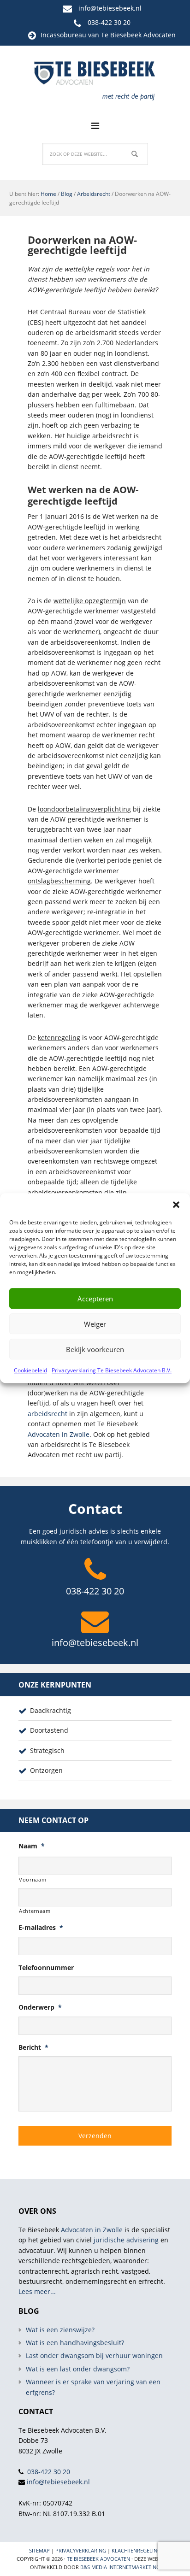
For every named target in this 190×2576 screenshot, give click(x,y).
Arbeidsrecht (94, 194)
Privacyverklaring (81, 2550)
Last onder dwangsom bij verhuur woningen (94, 2355)
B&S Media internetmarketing (120, 2567)
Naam (32, 1846)
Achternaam (35, 1911)
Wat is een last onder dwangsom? (78, 2369)
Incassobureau (63, 35)
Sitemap (39, 2550)
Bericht (33, 2047)
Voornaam (33, 1879)
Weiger (95, 1324)
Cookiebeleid (30, 1370)
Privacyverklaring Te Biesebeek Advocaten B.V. (112, 1370)
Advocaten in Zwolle (59, 1434)
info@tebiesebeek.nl (110, 8)
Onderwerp (40, 2007)
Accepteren (95, 1299)
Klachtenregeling (136, 2550)
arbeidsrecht (47, 1414)
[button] (176, 1205)
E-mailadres (41, 1928)
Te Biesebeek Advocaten (98, 2559)
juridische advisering (126, 2240)
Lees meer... (37, 2291)
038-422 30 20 (109, 22)
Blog (67, 194)
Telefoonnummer (46, 1968)
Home (48, 194)
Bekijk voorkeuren (95, 1349)
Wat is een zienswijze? (60, 2330)
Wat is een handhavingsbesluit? (75, 2343)
